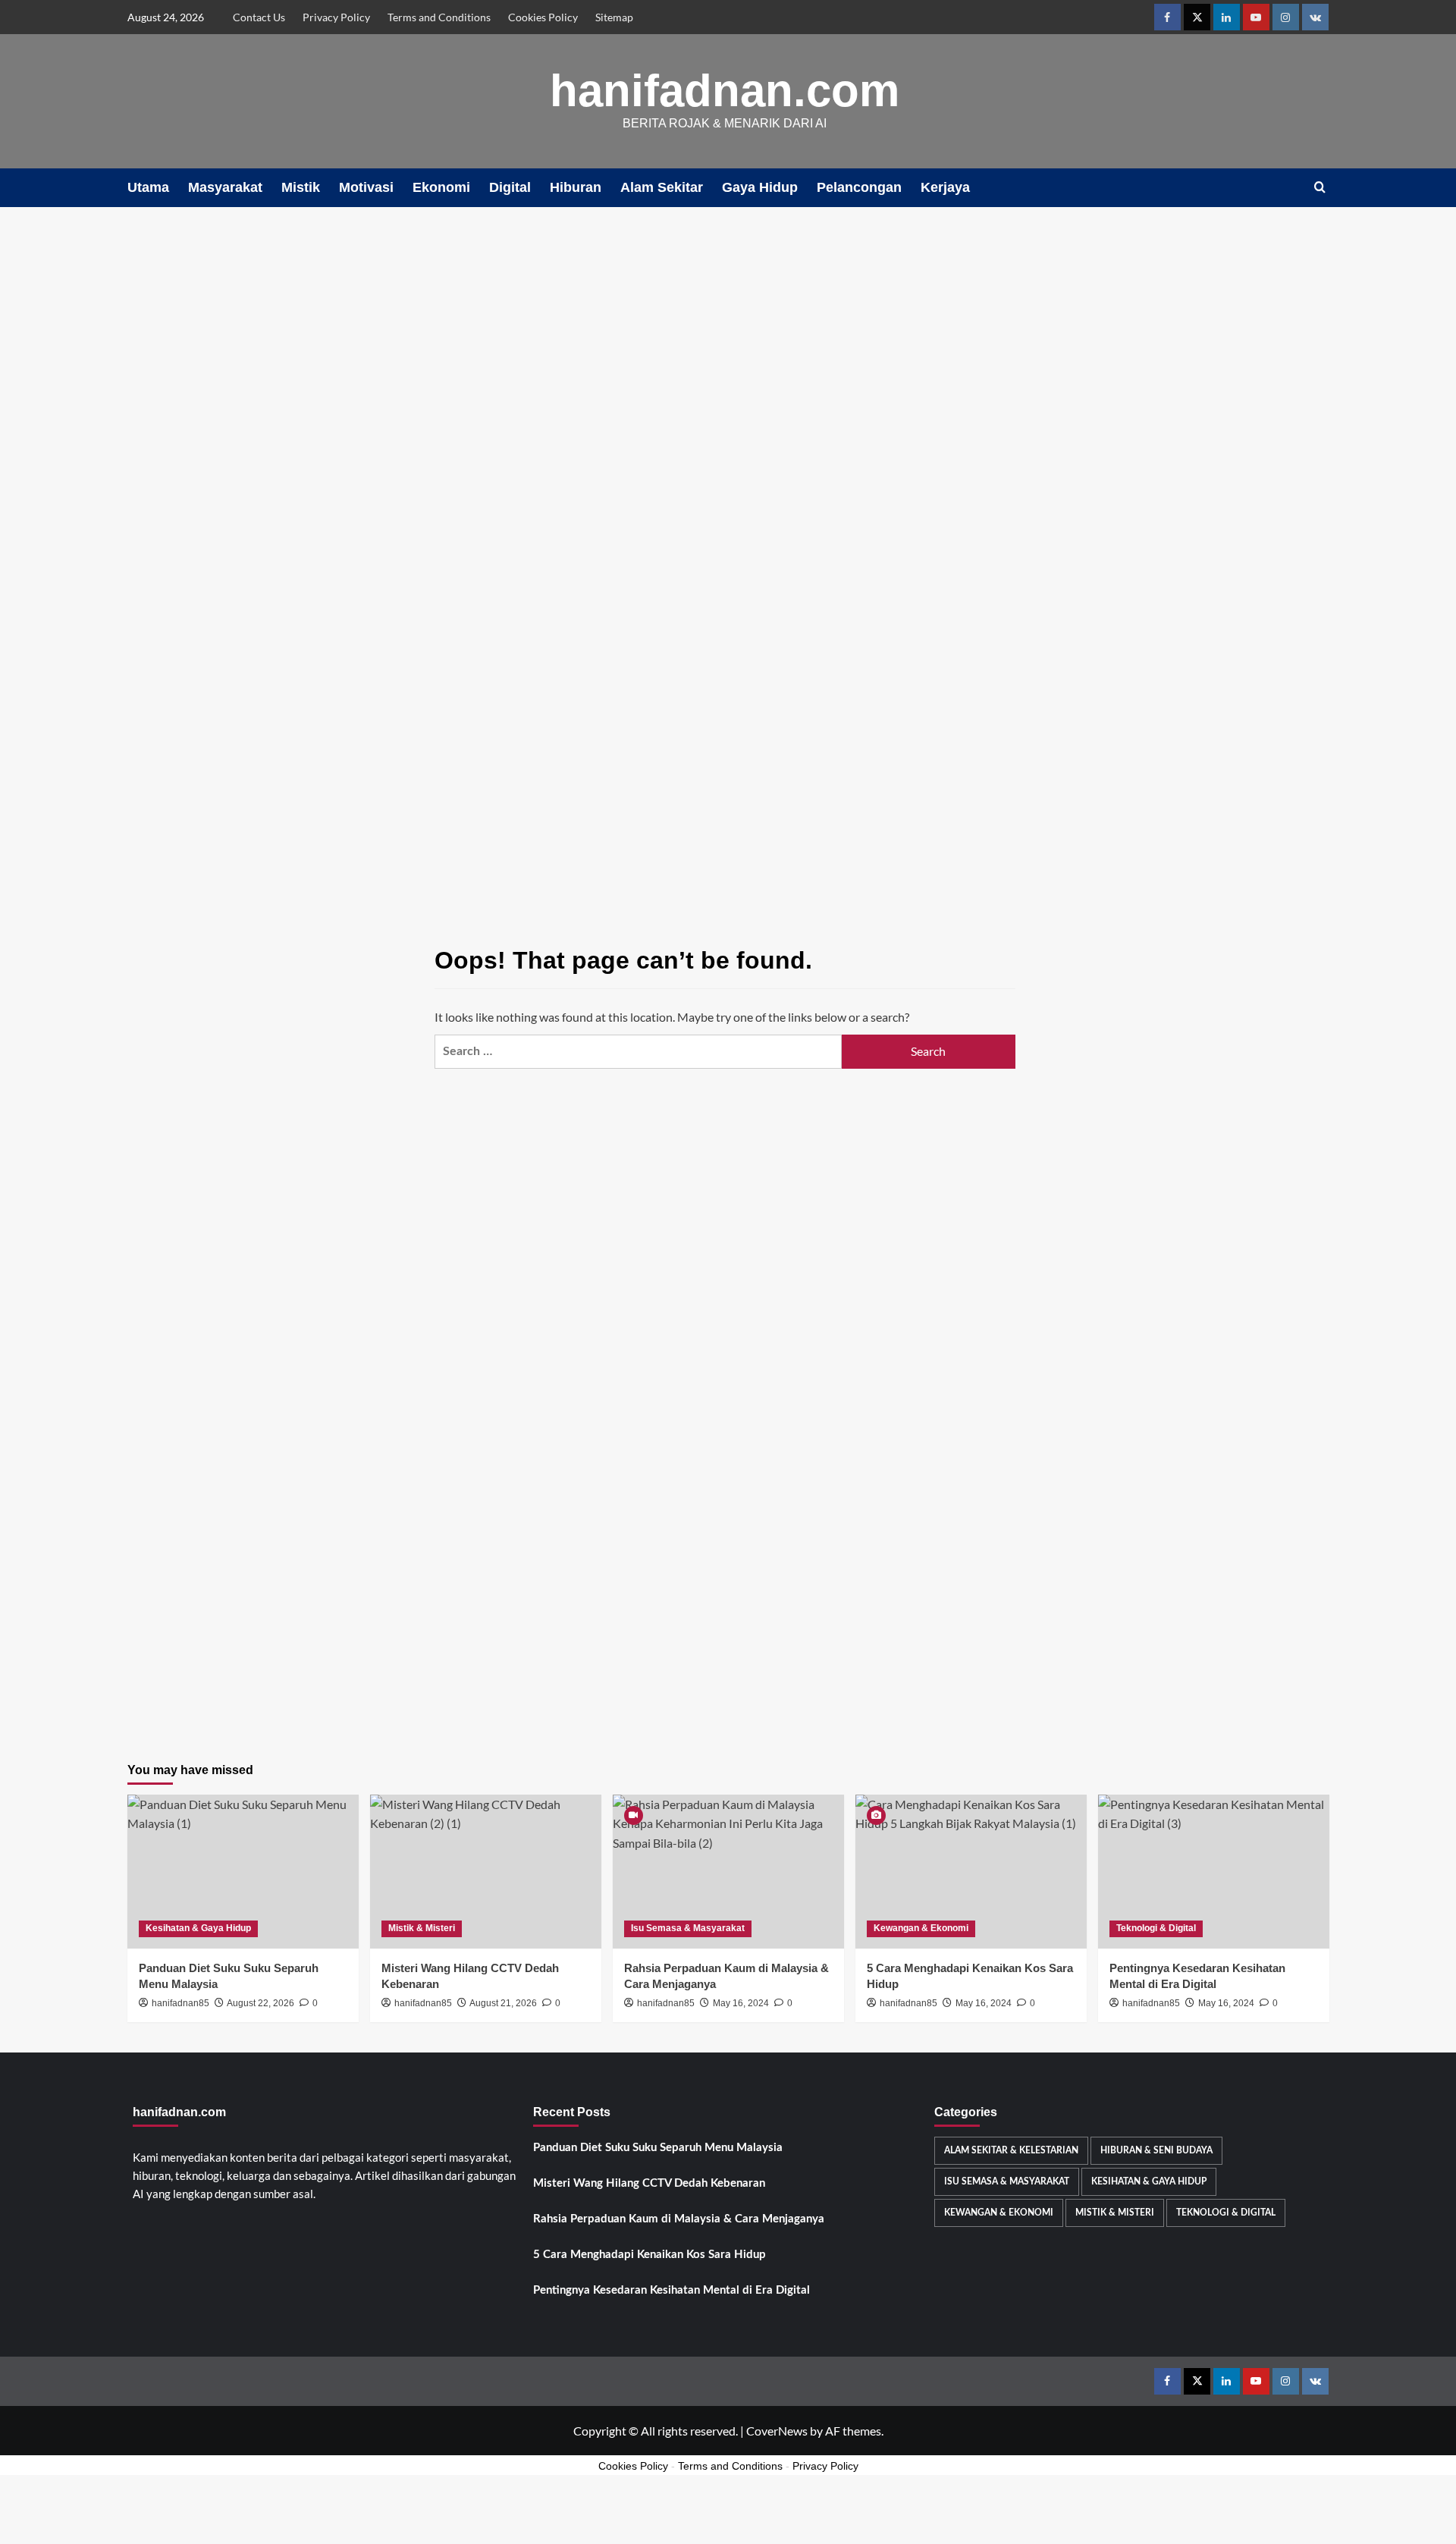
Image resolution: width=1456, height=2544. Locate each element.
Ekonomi (441, 187)
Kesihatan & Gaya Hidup (198, 1928)
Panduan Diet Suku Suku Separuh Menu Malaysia (658, 2148)
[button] (1320, 188)
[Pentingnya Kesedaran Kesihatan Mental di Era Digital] (1214, 1872)
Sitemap (614, 17)
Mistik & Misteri (422, 1928)
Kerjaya (945, 187)
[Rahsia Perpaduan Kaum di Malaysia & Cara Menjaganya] (728, 1872)
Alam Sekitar (662, 187)
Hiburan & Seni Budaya (1156, 2150)
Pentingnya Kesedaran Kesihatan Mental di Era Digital (672, 2290)
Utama (148, 187)
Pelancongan (859, 187)
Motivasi (366, 187)
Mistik (301, 187)
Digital (510, 187)
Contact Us (259, 17)
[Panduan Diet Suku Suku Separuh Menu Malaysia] (243, 1872)
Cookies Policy (543, 17)
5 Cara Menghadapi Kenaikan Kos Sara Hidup (650, 2255)
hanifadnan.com (725, 91)
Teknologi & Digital (1156, 1928)
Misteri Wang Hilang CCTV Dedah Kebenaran (649, 2183)
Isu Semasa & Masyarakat (688, 1928)
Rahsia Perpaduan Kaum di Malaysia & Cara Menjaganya (679, 2219)
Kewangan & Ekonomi (921, 1928)
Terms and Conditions (439, 17)
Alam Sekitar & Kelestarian (1011, 2150)
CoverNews (777, 2431)
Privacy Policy (336, 17)
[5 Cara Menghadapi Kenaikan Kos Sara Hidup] (971, 1872)
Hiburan (576, 187)
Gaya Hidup (760, 187)
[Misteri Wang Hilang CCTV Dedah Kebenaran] (486, 1872)
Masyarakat (225, 187)
